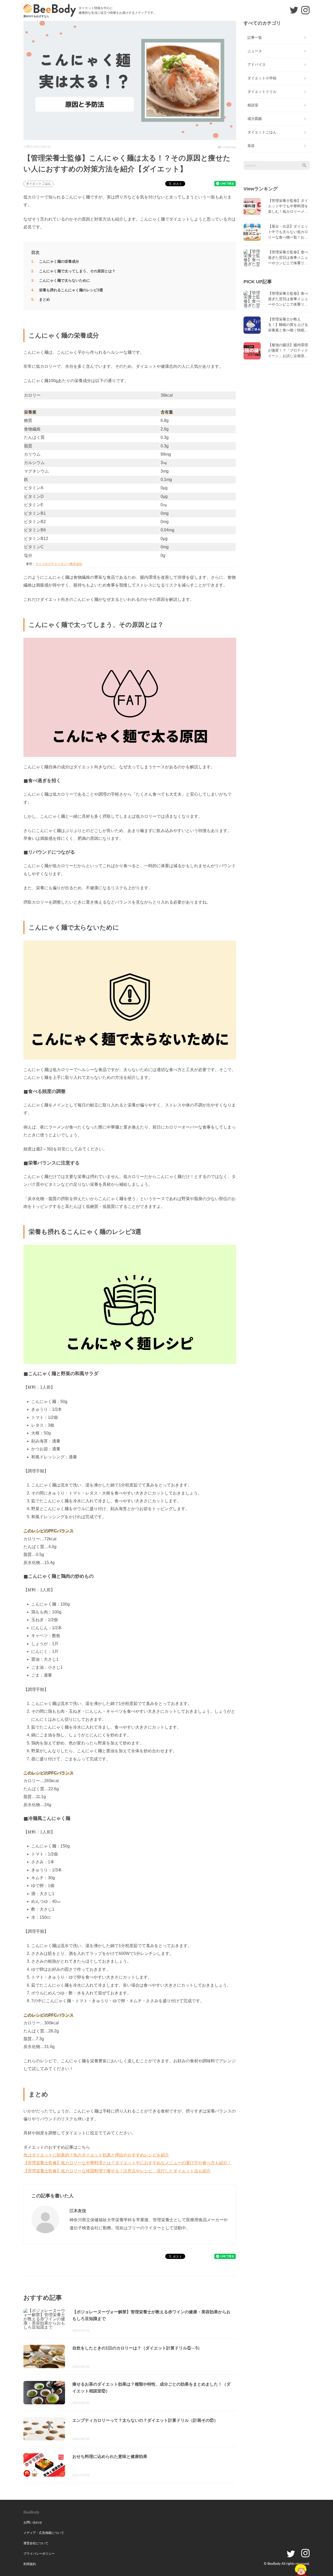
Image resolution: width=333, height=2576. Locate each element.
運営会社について (36, 2543)
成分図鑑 (255, 119)
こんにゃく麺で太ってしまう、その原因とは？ (77, 271)
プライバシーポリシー (39, 2554)
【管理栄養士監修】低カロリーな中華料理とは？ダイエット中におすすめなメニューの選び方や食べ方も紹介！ (127, 2163)
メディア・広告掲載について (44, 2533)
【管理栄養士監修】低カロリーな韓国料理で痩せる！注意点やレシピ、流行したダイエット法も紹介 (117, 2171)
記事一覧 (255, 37)
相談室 (253, 105)
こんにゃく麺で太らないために (65, 280)
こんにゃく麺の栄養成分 (59, 261)
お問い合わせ (33, 2522)
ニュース (255, 51)
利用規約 (30, 2564)
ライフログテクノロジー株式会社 (59, 564)
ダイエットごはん (39, 184)
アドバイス (257, 65)
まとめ (44, 299)
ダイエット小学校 (262, 78)
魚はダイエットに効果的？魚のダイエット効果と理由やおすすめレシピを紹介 (96, 2155)
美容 (251, 146)
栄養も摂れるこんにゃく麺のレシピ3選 (71, 290)
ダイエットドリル (262, 92)
